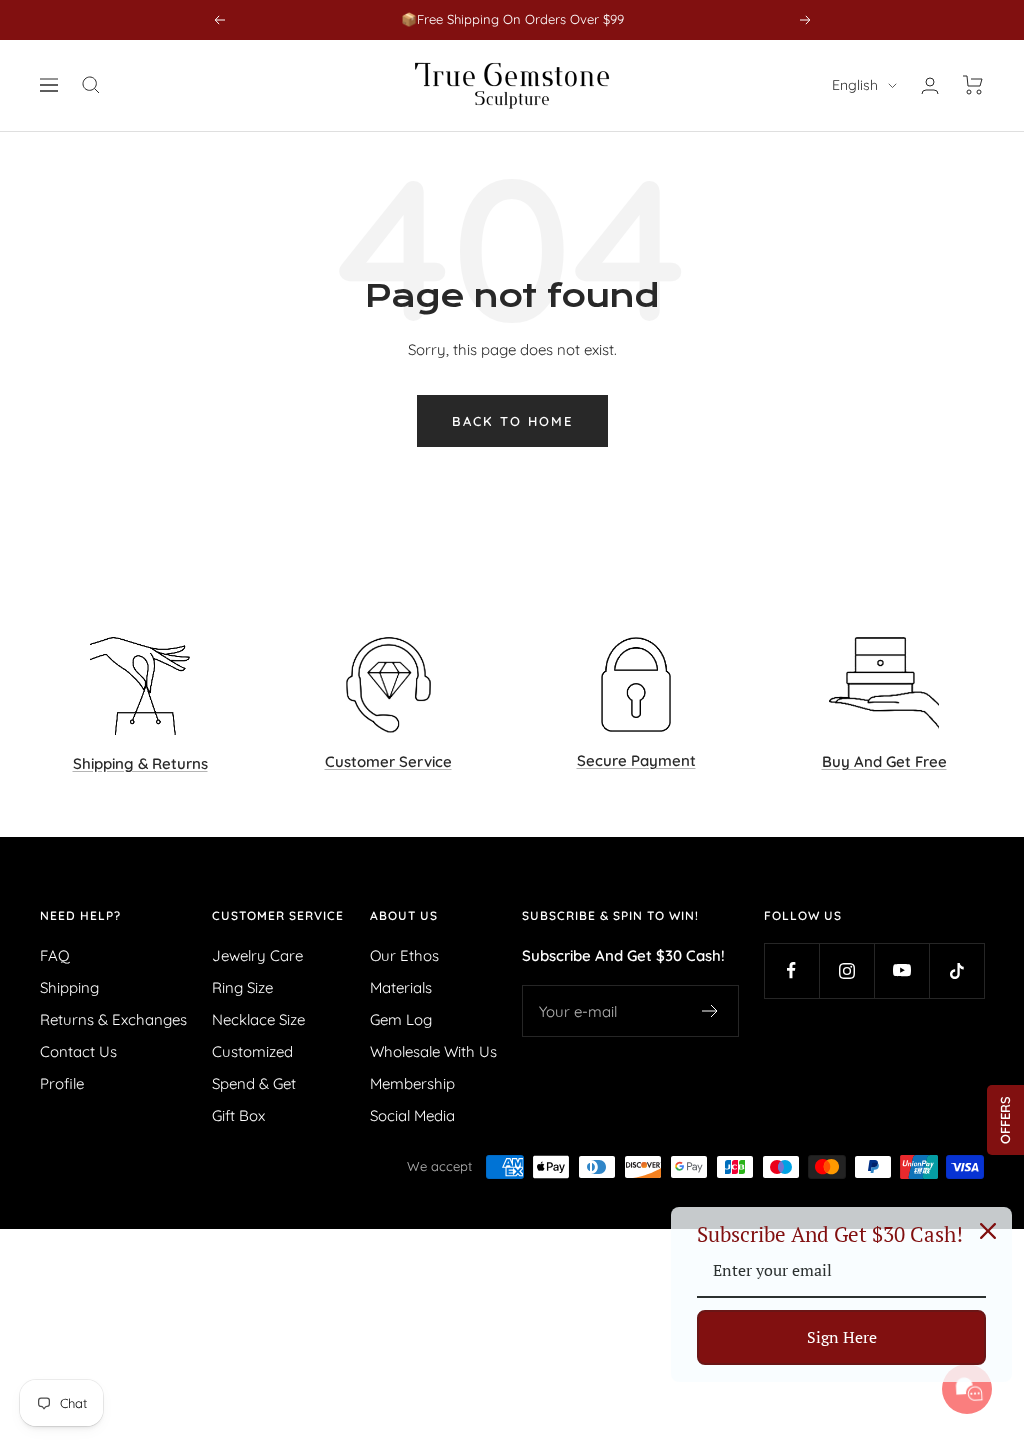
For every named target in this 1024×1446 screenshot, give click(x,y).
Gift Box (238, 1115)
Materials (401, 987)
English (855, 85)
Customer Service (278, 916)
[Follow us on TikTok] (956, 970)
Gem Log (401, 1019)
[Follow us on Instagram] (846, 970)
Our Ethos (404, 955)
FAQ (55, 955)
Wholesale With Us (433, 1051)
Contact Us (78, 1051)
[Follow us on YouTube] (901, 970)
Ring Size (242, 987)
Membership (412, 1083)
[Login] (930, 85)
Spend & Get (254, 1083)
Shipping (69, 987)
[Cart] (973, 85)
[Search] (91, 85)
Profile (62, 1083)
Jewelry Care (257, 955)
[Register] (710, 1011)
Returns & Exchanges (113, 1019)
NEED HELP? (80, 916)
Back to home (512, 421)
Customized (252, 1051)
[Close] (988, 1231)
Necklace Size (258, 1019)
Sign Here (842, 1337)
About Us (404, 916)
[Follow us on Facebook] (791, 970)
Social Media (412, 1115)
